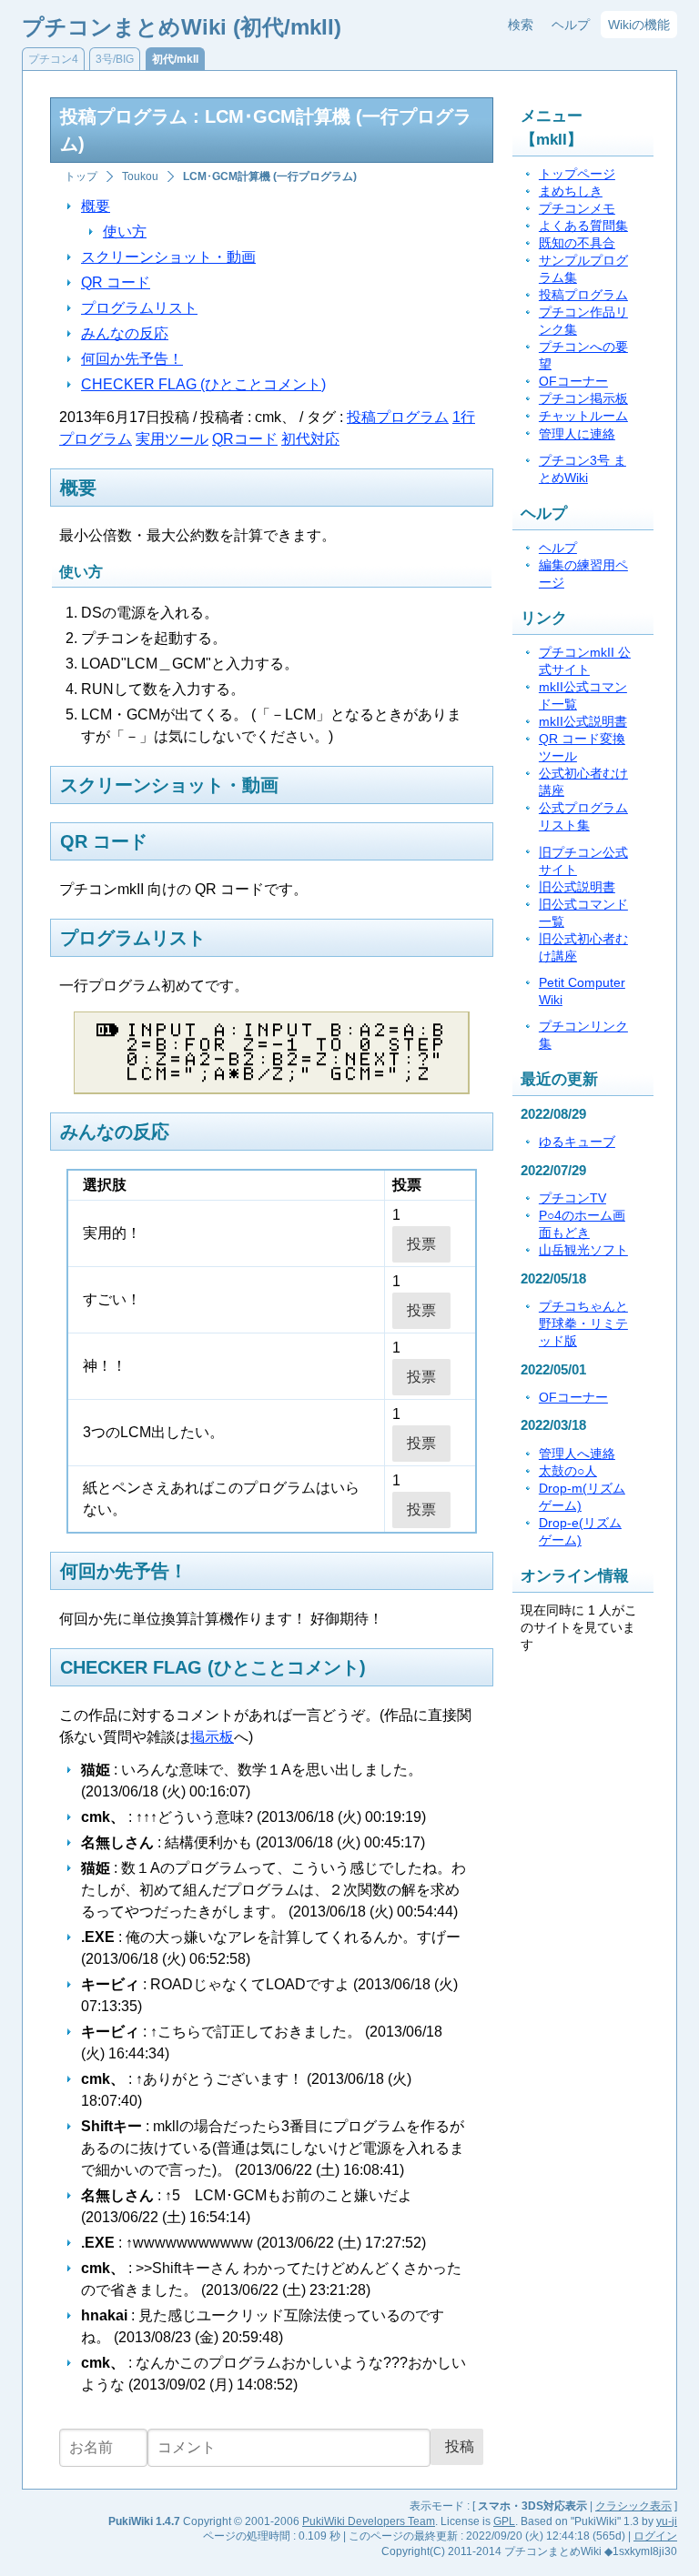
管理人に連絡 (577, 434)
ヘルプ (571, 25)
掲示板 (212, 1737)
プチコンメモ (577, 209)
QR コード (116, 282)
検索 (521, 25)
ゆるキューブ (577, 1142)
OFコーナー (573, 382)
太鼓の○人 (568, 1471)
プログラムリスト (139, 308)
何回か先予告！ (132, 359)
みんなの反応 (125, 333)
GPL (504, 2521)
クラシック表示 (633, 2506)
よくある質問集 (583, 226)
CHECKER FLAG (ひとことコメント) (203, 384)
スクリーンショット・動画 (168, 257)
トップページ (577, 174)
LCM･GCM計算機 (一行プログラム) (270, 176)
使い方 (125, 231)
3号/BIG (115, 59)
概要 (96, 206)
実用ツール (172, 439)
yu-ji (667, 2521)
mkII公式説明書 (583, 722)
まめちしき (571, 191)
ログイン (655, 2536)
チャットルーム (583, 416)
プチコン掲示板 (583, 399)
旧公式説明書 (577, 887)
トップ (81, 176)
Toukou (140, 176)
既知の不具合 (577, 243)
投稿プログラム (398, 417)
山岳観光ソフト (583, 1250)
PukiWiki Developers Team (369, 2521)
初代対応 (310, 439)
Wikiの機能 (639, 25)
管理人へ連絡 (577, 1454)
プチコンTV (572, 1198)
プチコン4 (53, 59)
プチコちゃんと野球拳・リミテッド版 (583, 1324)
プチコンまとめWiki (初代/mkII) (182, 27)
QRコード (245, 439)
